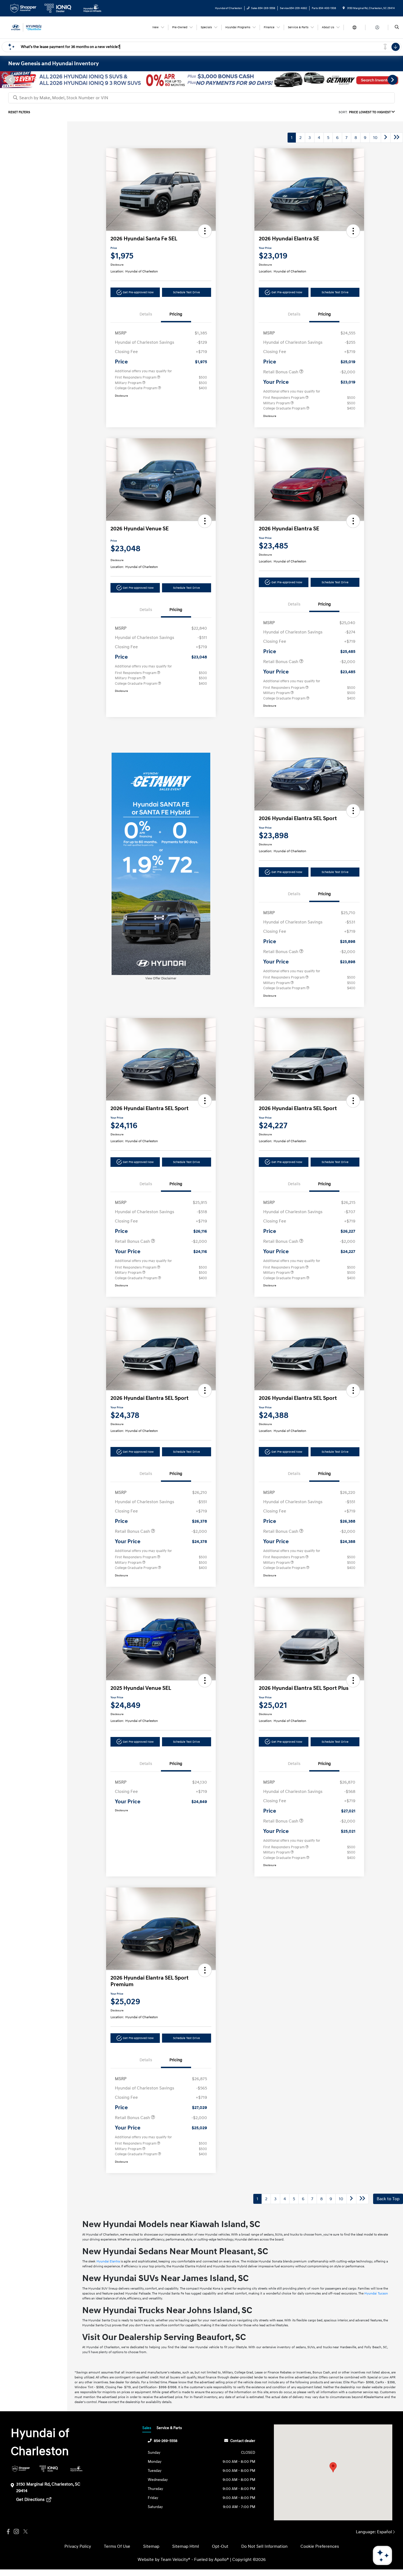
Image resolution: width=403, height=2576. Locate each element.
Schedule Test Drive (186, 292)
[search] (397, 27)
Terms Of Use (117, 2546)
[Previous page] (10, 80)
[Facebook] (8, 2532)
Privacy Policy (78, 2546)
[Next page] (393, 80)
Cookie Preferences (320, 2546)
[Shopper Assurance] (21, 2469)
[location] (344, 8)
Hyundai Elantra (108, 2261)
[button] (205, 231)
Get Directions (31, 2500)
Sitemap (151, 2546)
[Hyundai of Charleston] (33, 27)
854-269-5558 (166, 2441)
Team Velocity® (175, 2560)
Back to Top (388, 2199)
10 (375, 138)
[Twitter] (25, 2532)
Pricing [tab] (176, 314)
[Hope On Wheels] (76, 2469)
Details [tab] (146, 314)
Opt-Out (220, 2546)
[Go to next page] (386, 138)
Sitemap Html (186, 2546)
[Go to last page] (397, 138)
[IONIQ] (49, 2469)
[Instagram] (16, 2532)
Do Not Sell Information (264, 2546)
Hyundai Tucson (376, 2294)
